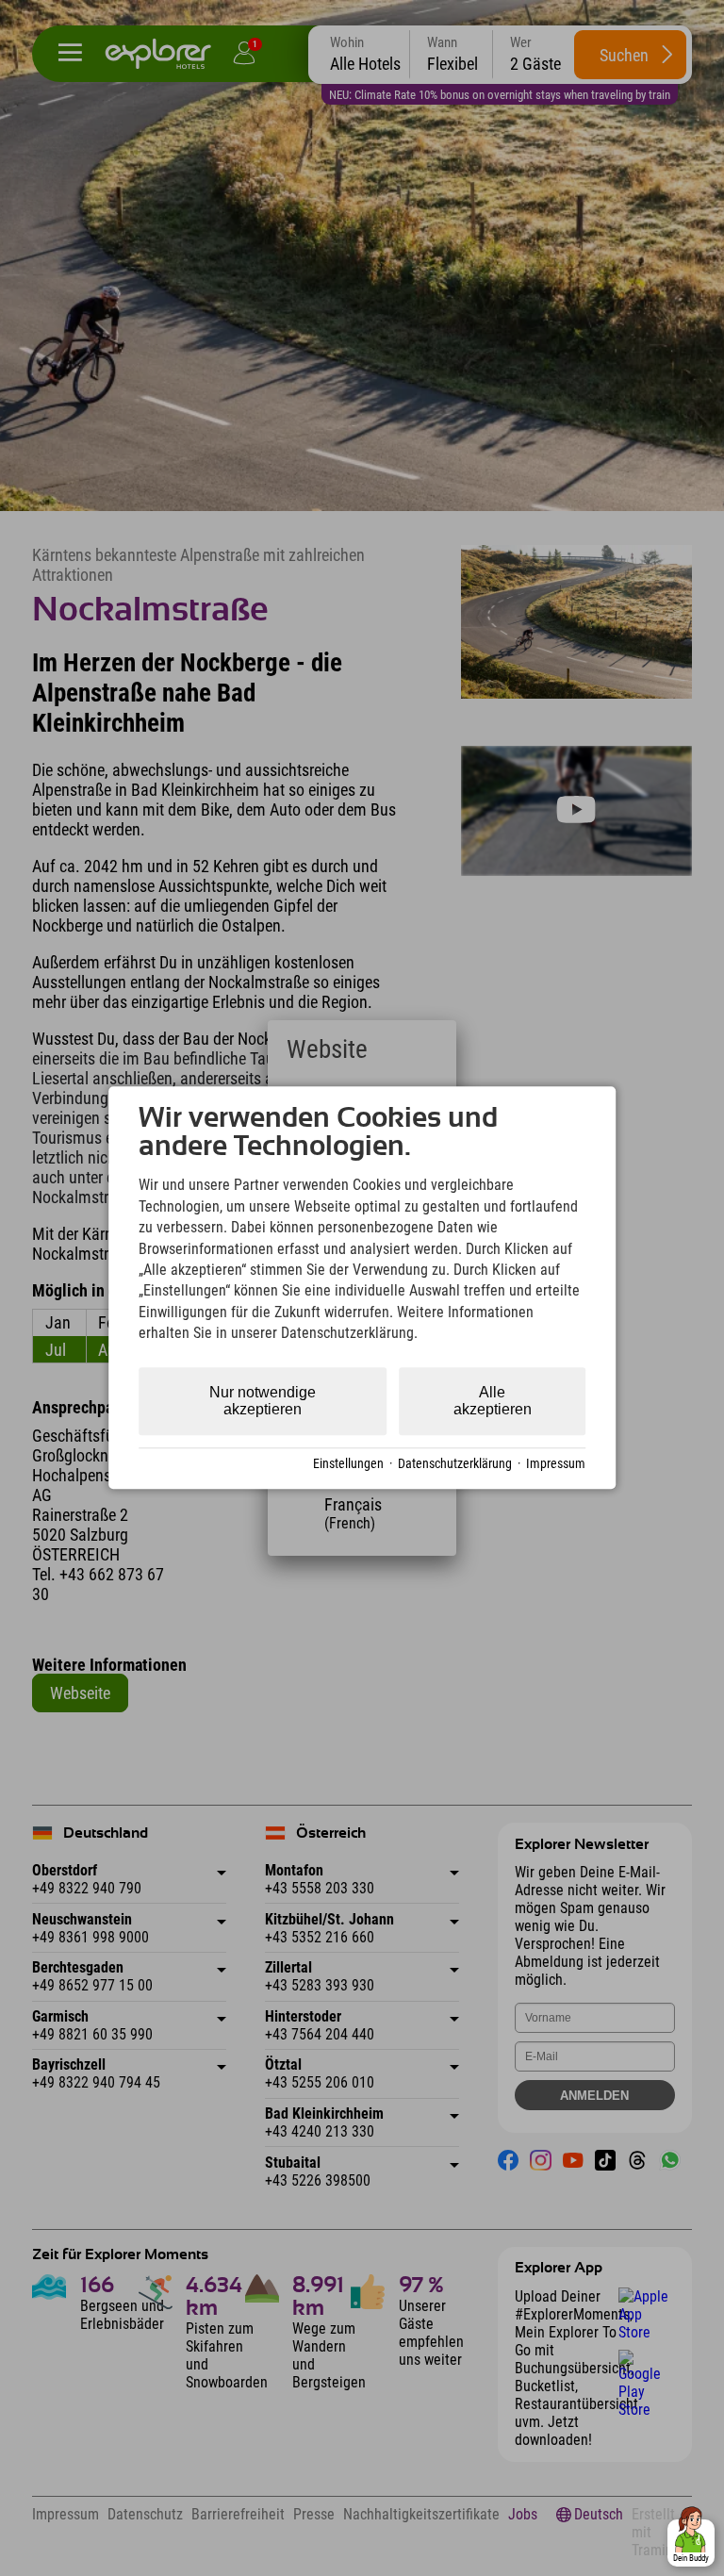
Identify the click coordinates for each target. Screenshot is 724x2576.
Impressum (556, 1464)
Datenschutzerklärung (455, 1464)
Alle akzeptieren (493, 1401)
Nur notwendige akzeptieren (263, 1401)
